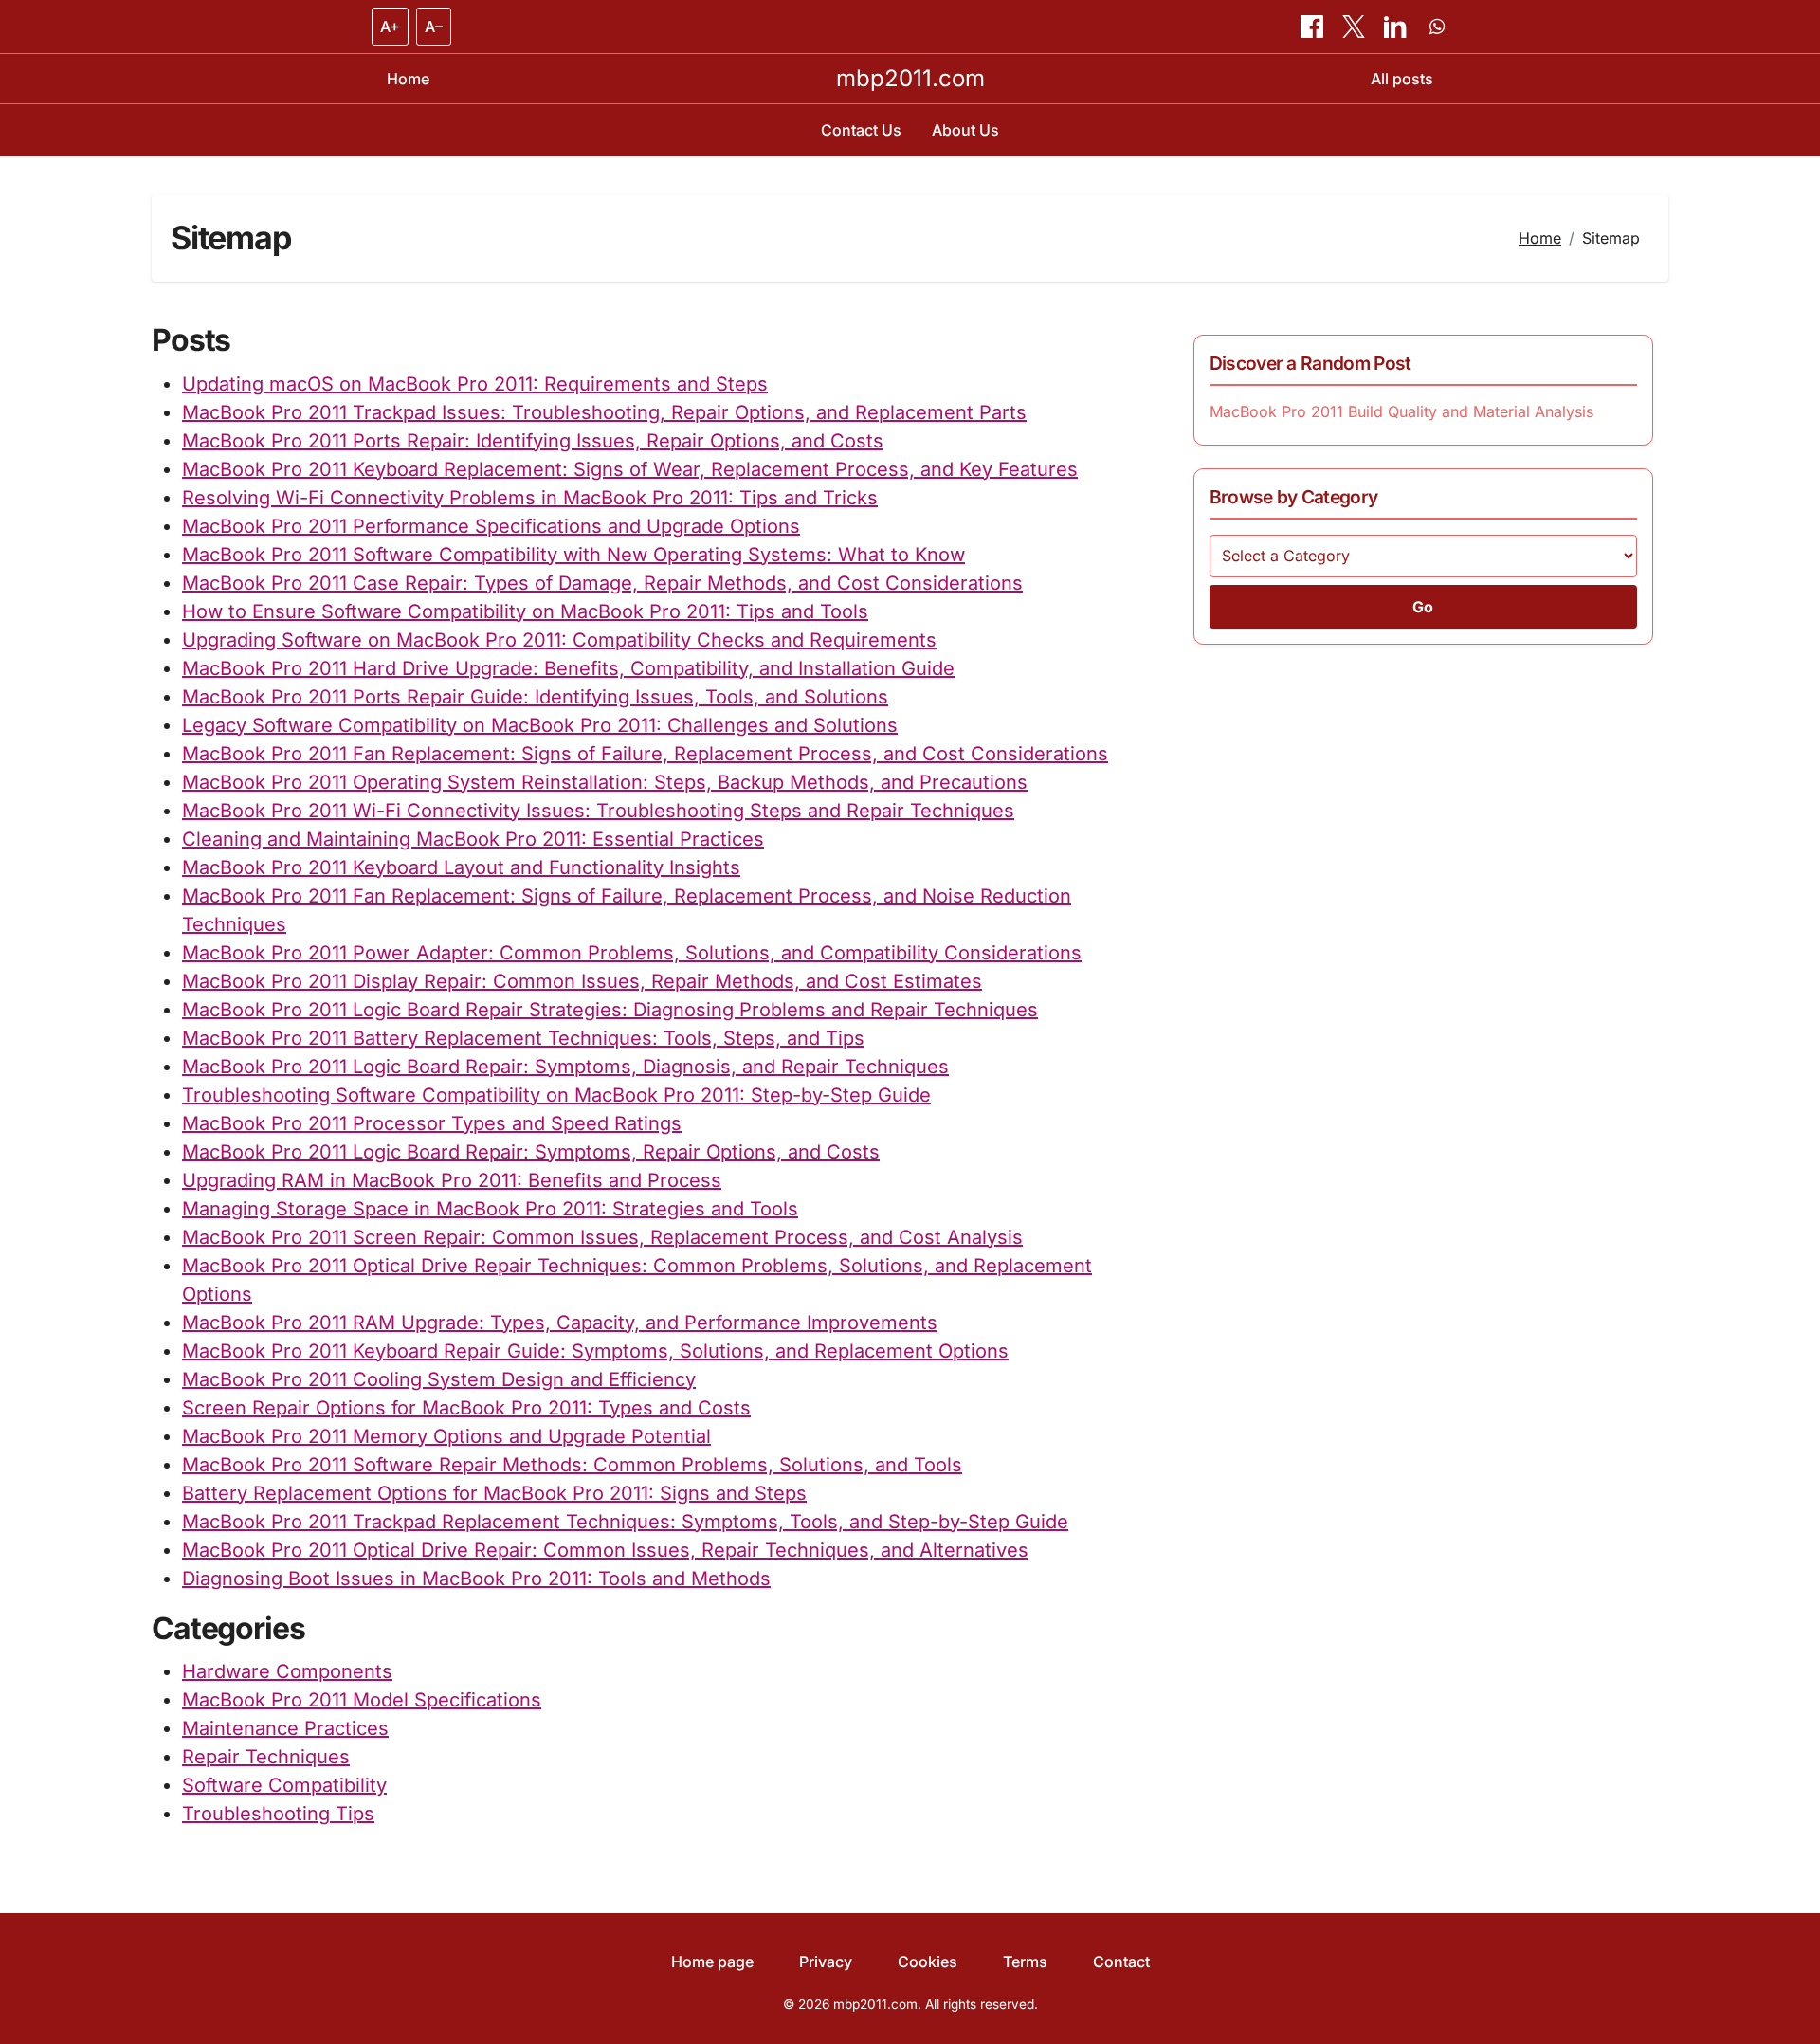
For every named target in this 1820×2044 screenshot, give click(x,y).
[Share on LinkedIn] (1397, 27)
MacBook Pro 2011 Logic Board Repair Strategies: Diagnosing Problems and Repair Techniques (610, 1010)
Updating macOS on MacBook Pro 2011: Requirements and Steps (475, 384)
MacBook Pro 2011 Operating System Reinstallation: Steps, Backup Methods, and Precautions (605, 782)
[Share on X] (1356, 27)
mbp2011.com (910, 78)
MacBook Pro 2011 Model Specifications (362, 1700)
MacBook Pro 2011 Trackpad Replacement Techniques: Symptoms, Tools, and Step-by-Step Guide (625, 1522)
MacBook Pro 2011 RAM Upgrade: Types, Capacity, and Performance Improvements (560, 1323)
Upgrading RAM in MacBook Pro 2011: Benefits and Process (452, 1180)
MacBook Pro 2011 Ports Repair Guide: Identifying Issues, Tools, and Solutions (535, 697)
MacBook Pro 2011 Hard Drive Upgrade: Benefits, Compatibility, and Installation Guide (568, 668)
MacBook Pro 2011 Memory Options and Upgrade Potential (446, 1436)
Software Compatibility (284, 1785)
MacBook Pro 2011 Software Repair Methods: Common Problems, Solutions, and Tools (572, 1465)
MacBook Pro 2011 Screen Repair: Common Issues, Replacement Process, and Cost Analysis (602, 1237)
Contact (1121, 1962)
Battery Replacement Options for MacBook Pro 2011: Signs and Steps (494, 1493)
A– (434, 27)
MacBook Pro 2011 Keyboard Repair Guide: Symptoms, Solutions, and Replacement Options (595, 1351)
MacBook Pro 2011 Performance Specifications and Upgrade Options (491, 526)
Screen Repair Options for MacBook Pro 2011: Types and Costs (466, 1408)
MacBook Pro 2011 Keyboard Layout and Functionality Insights (461, 867)
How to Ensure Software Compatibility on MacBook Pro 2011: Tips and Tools (525, 611)
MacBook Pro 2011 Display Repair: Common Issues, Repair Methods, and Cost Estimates (582, 981)
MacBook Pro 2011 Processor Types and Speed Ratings (432, 1123)
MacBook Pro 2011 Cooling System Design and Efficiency (439, 1379)
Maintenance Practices (285, 1728)
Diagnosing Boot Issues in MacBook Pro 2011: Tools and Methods (476, 1579)
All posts (1402, 79)
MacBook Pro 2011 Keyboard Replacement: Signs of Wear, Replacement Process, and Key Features (630, 469)
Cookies (928, 1962)
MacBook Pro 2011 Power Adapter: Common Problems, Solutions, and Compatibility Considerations (632, 953)
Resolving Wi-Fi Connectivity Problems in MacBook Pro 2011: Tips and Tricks (530, 498)
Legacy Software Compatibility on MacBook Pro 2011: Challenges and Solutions (540, 725)
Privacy (826, 1962)
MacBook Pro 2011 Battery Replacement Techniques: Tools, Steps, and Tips (523, 1038)
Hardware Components (287, 1671)
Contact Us (861, 130)
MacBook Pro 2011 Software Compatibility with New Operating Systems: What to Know (573, 555)
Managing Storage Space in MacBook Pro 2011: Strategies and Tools (490, 1209)
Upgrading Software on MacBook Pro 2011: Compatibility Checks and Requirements (559, 640)
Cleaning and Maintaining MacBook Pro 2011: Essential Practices (473, 839)
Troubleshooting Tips (278, 1814)
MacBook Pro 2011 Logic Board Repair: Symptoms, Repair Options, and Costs (531, 1152)
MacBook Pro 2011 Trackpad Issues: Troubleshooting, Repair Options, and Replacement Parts (604, 412)
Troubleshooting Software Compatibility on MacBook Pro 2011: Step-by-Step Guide (556, 1095)
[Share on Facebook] (1314, 27)
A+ (390, 27)
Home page (712, 1962)
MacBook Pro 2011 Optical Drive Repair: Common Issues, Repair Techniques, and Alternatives (605, 1550)
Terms (1025, 1962)
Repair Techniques (266, 1757)
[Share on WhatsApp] (1437, 27)
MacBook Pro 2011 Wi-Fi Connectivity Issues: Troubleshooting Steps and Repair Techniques (598, 811)
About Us (965, 130)
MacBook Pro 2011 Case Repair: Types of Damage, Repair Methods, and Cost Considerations (602, 583)
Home (408, 79)
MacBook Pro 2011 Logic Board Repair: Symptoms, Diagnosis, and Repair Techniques (565, 1067)
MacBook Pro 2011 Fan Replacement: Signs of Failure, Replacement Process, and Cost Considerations (645, 754)
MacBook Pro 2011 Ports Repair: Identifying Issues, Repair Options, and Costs (533, 441)
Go (1423, 607)
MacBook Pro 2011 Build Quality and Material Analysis (1401, 411)
